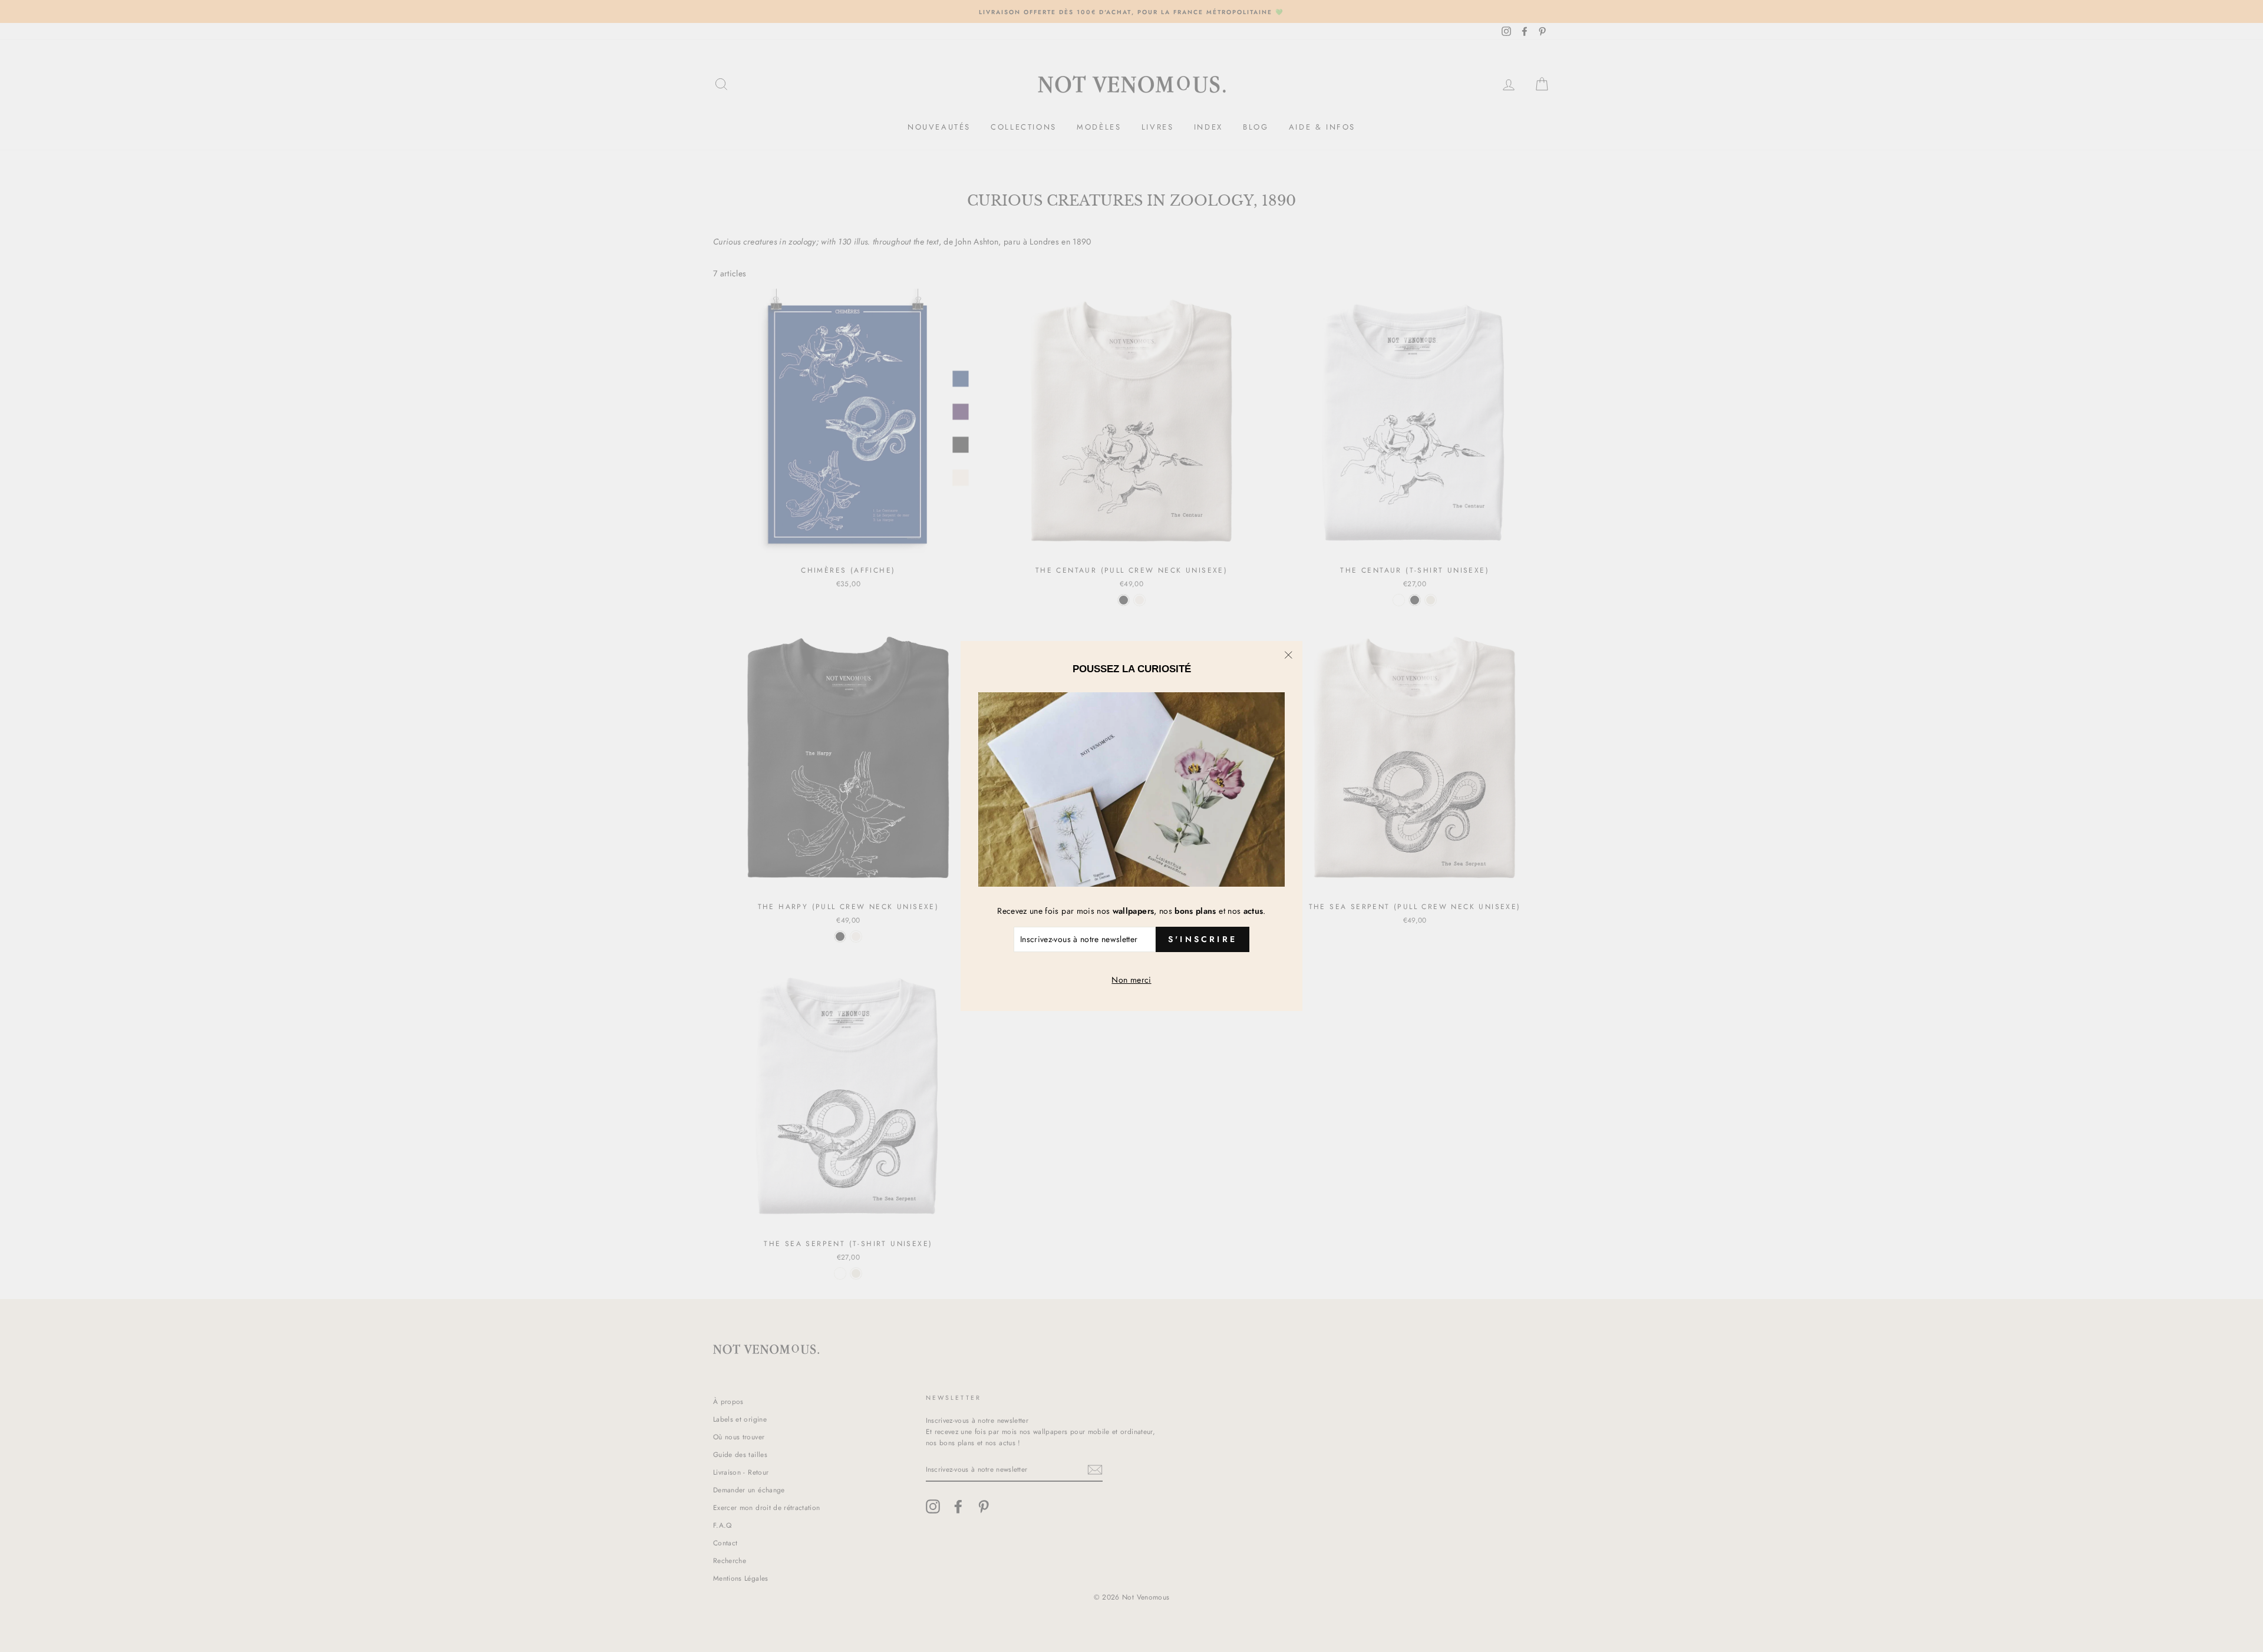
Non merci (1131, 980)
